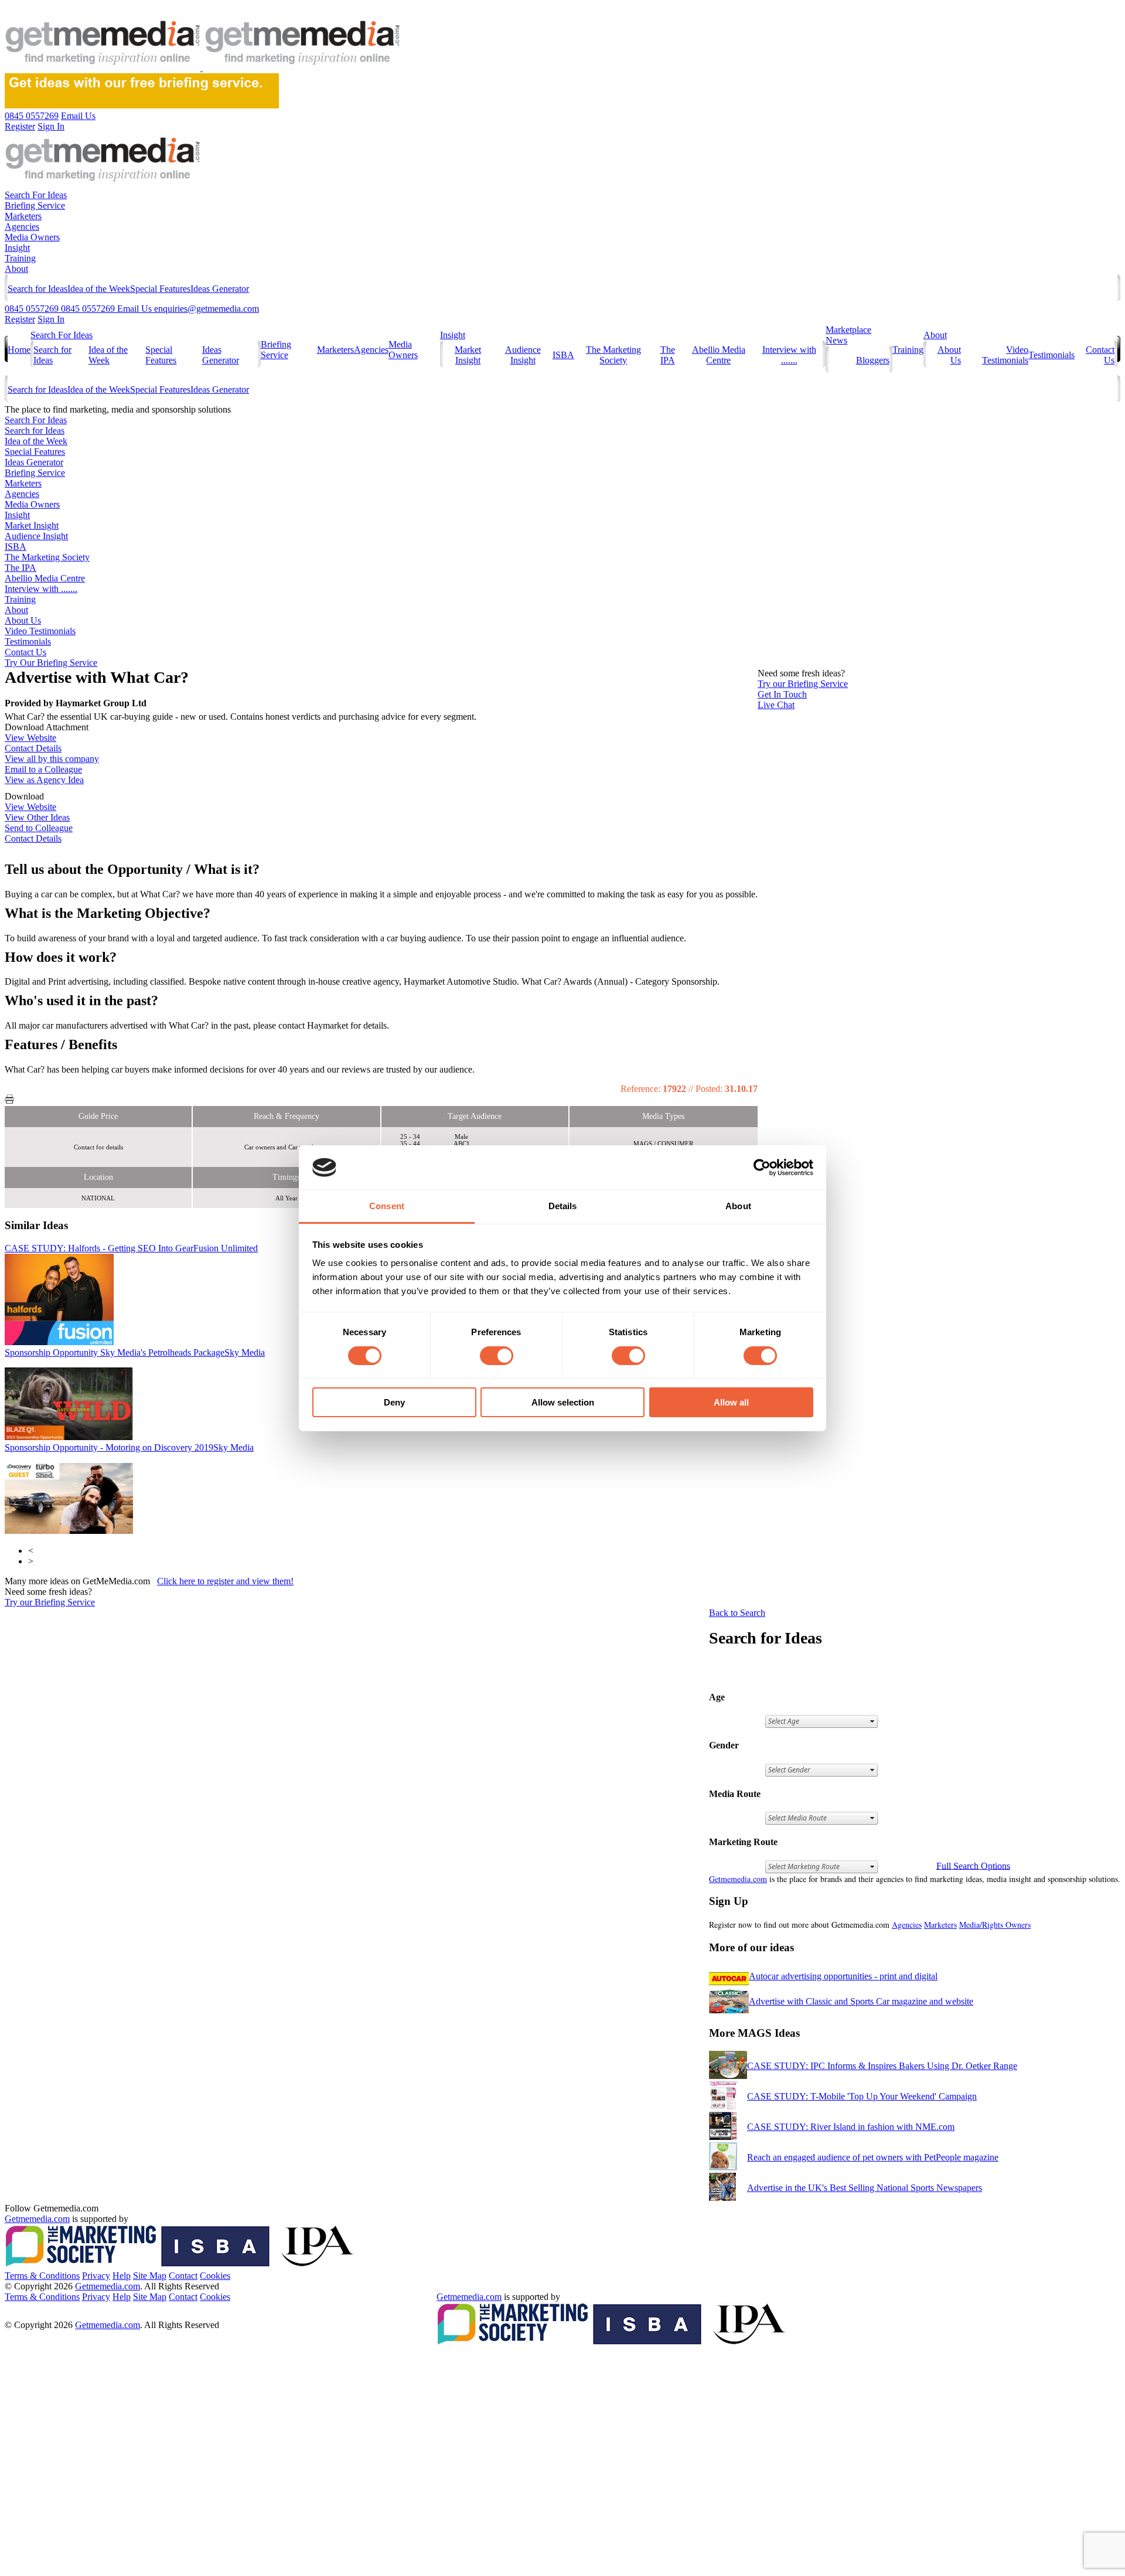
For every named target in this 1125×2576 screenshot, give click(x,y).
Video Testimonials (1005, 355)
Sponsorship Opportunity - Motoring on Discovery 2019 (129, 1447)
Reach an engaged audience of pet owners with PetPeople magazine (873, 2157)
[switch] (497, 1356)
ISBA (563, 355)
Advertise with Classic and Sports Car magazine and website (861, 2001)
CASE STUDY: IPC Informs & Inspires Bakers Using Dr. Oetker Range (882, 2066)
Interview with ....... (789, 355)
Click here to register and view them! (225, 1581)
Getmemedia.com (738, 1879)
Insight (17, 248)
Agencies (22, 227)
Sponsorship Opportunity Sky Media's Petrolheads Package (135, 1352)
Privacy (96, 2276)
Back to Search (737, 1613)
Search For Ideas (36, 195)
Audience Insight (523, 355)
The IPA (668, 355)
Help (122, 2276)
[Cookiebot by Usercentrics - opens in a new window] (762, 1168)
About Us (23, 620)
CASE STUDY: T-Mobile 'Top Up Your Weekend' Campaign (862, 2096)
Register (20, 319)
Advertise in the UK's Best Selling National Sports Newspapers (865, 2188)
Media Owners (32, 237)
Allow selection (563, 1402)
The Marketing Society (613, 355)
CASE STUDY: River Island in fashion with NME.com (851, 2127)
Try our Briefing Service (50, 1602)
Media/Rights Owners (995, 1925)
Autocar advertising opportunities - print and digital (843, 1976)
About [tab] (738, 1206)
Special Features (160, 289)
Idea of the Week (99, 289)
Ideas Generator (220, 289)
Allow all (731, 1402)
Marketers (23, 216)
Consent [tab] (387, 1206)
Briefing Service (35, 205)
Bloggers (873, 360)
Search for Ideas (37, 289)
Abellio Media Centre (719, 355)
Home (19, 350)
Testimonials (1051, 355)
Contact (183, 2276)
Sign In (51, 319)
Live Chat (776, 705)
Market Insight (468, 355)
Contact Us (25, 652)
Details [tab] (563, 1206)
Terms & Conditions (42, 2276)
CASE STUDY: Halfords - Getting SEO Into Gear (131, 1248)
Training (20, 258)
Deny (394, 1402)
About (16, 269)
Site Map (150, 2276)
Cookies (215, 2276)
